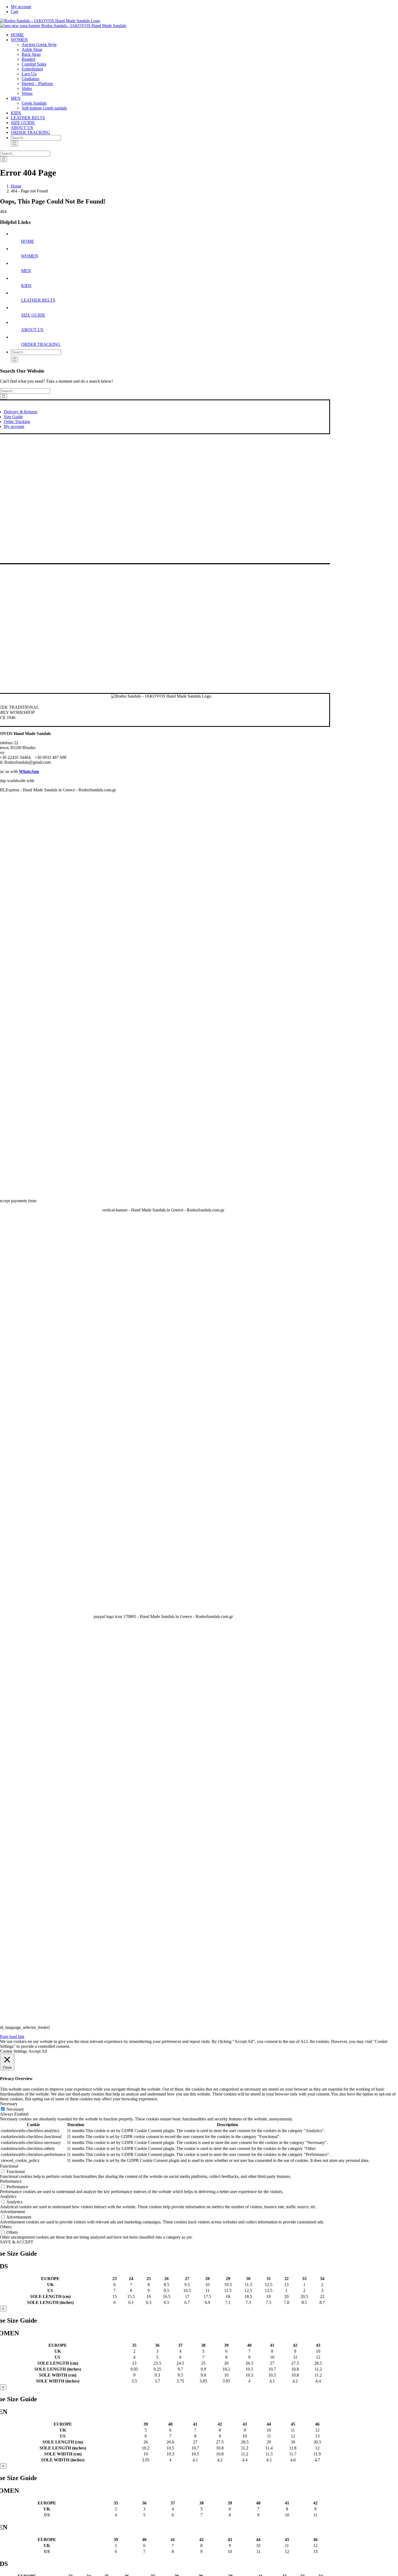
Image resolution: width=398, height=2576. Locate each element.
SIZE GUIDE (33, 315)
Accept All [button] (38, 2051)
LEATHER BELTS (38, 300)
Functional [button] (9, 2166)
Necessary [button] (9, 2104)
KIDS (26, 286)
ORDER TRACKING (41, 344)
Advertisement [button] (12, 2212)
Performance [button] (11, 2181)
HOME (28, 241)
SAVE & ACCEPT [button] (17, 2242)
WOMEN (30, 256)
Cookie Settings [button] (14, 2051)
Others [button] (6, 2227)
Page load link (12, 2037)
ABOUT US (32, 330)
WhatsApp (29, 771)
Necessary (15, 2109)
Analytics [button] (8, 2196)
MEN (26, 271)
